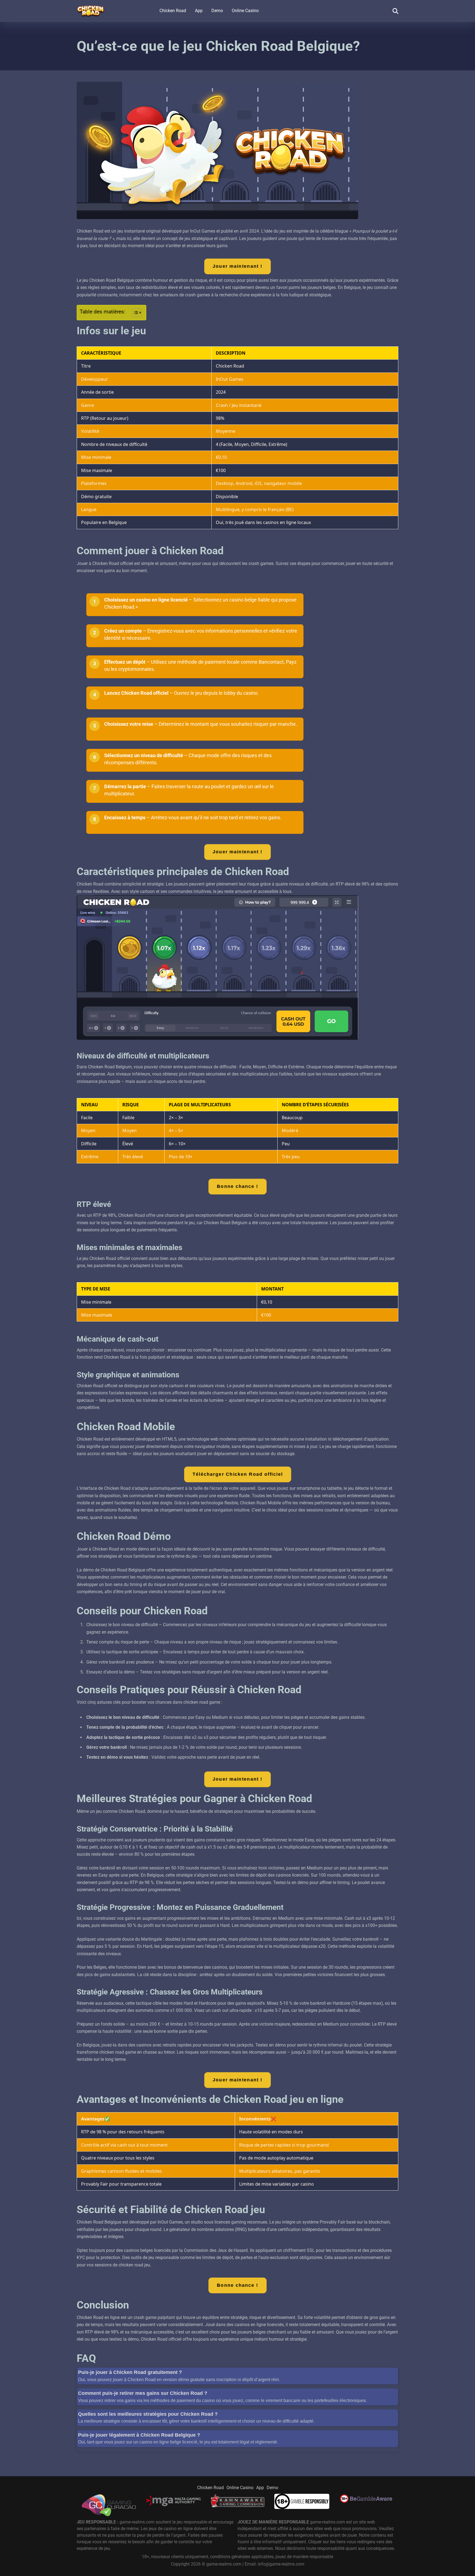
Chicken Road (173, 11)
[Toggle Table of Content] (134, 313)
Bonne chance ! (238, 1186)
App (199, 11)
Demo (217, 11)
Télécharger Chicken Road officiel (237, 1474)
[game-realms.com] (90, 9)
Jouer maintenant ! (237, 266)
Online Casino (245, 11)
